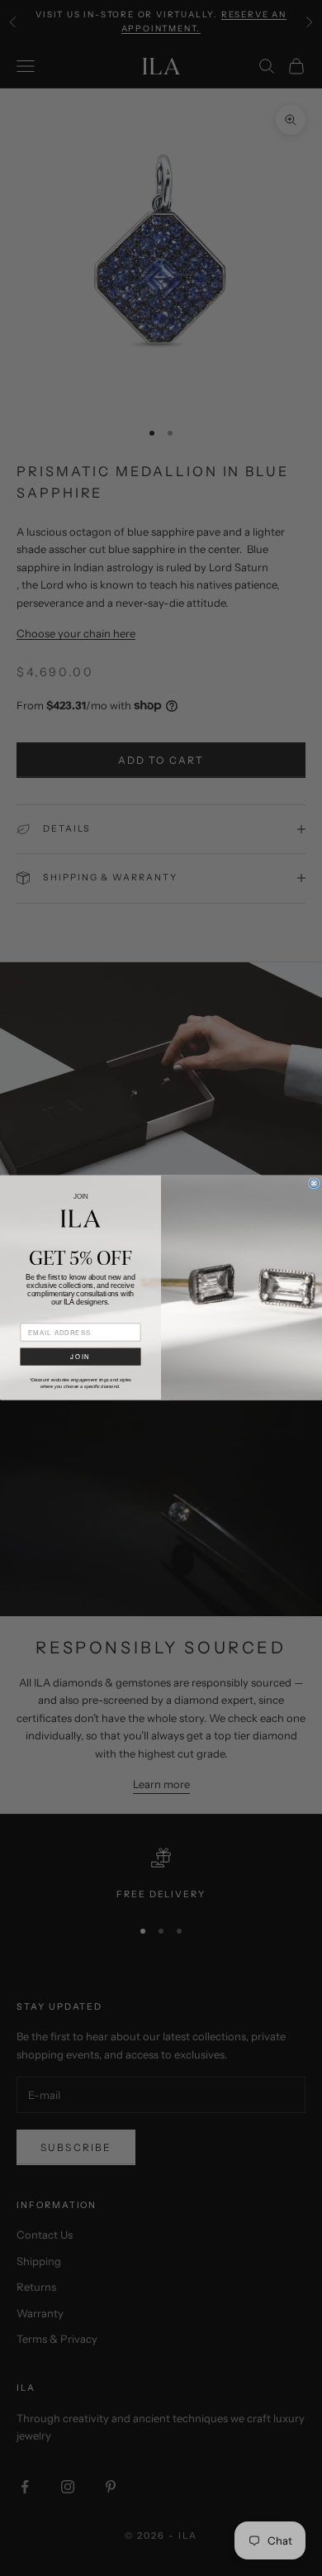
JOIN (80, 1357)
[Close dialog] (314, 1183)
